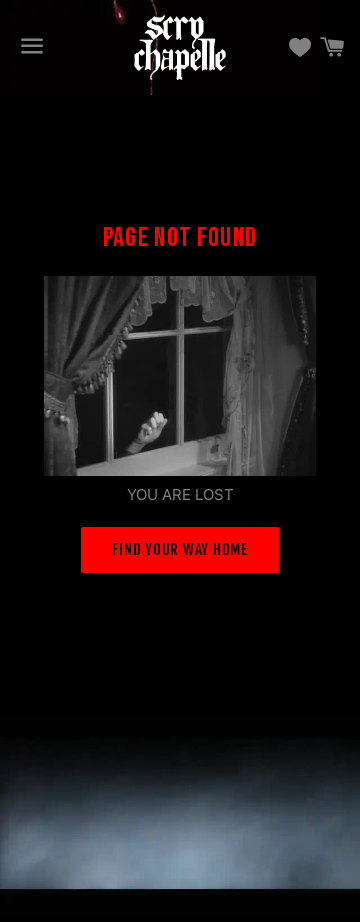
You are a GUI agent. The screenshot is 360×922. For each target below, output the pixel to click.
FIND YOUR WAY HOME (180, 549)
